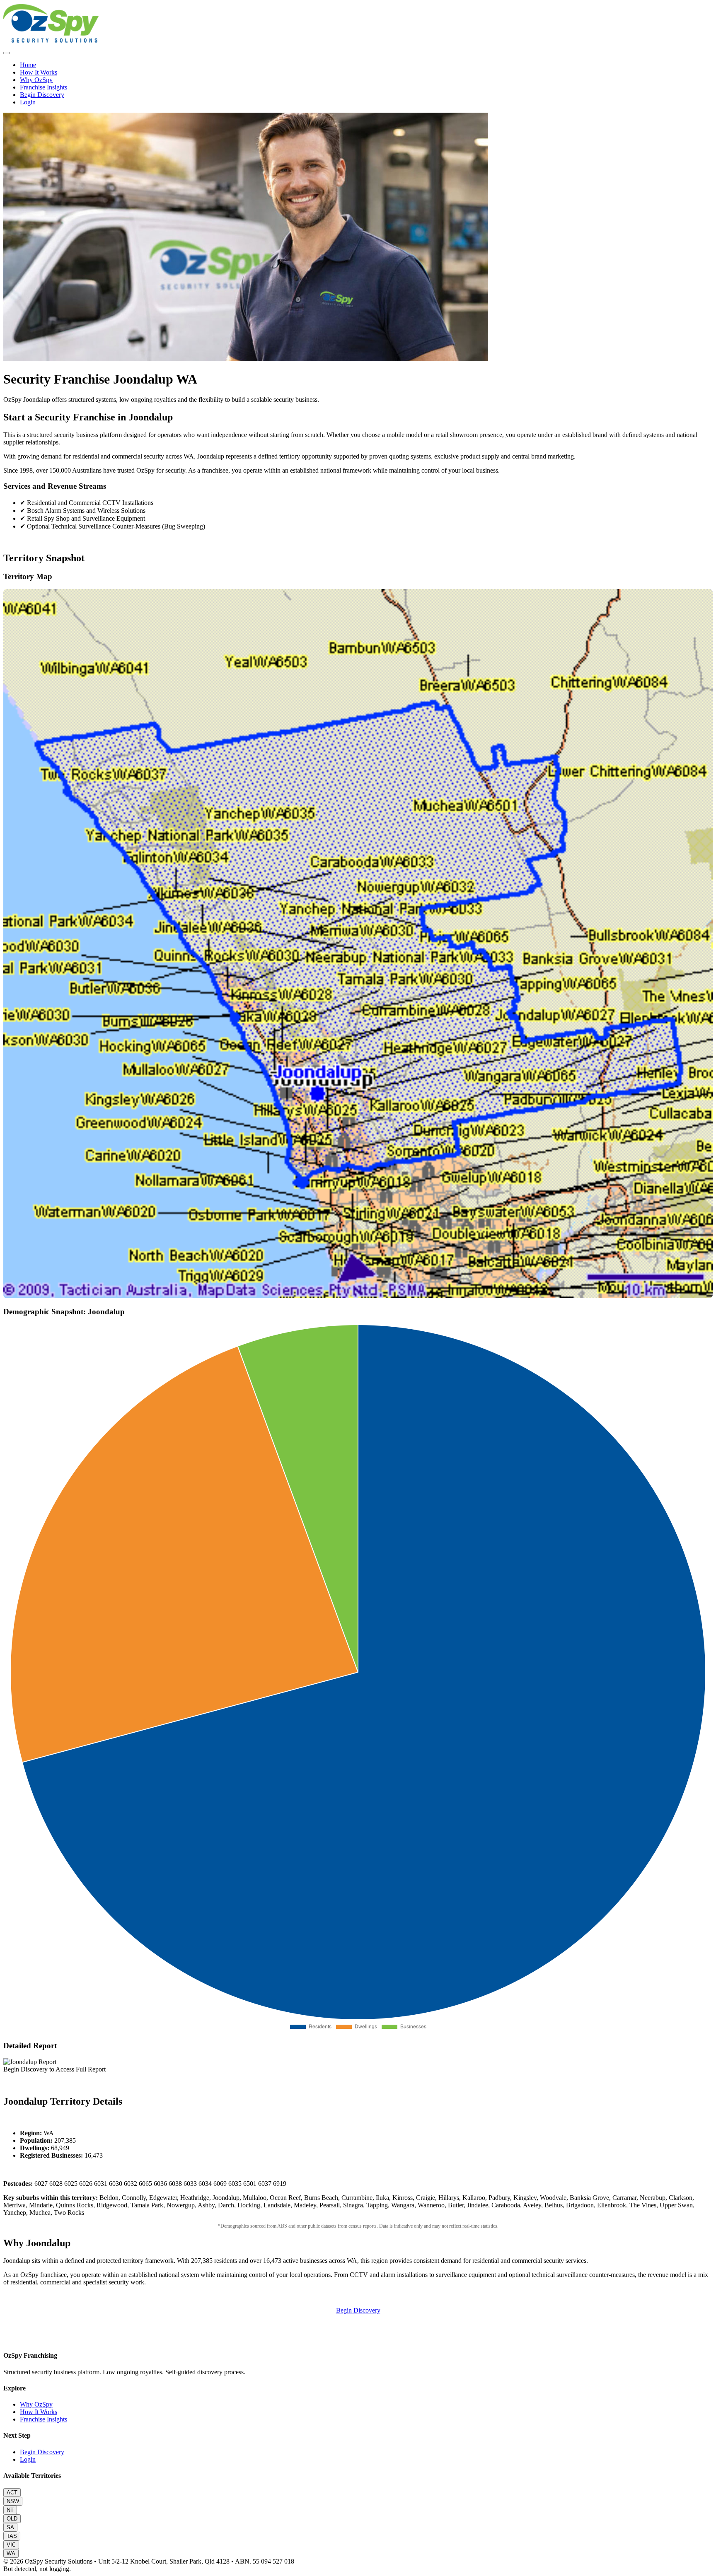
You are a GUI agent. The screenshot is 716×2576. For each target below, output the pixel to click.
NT (10, 2510)
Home (28, 65)
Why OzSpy (36, 80)
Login (28, 102)
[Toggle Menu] (7, 53)
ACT (12, 2493)
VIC (11, 2545)
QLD (12, 2519)
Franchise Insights (44, 87)
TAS (12, 2536)
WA (11, 2553)
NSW (13, 2501)
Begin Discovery (42, 95)
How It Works (39, 72)
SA (10, 2527)
